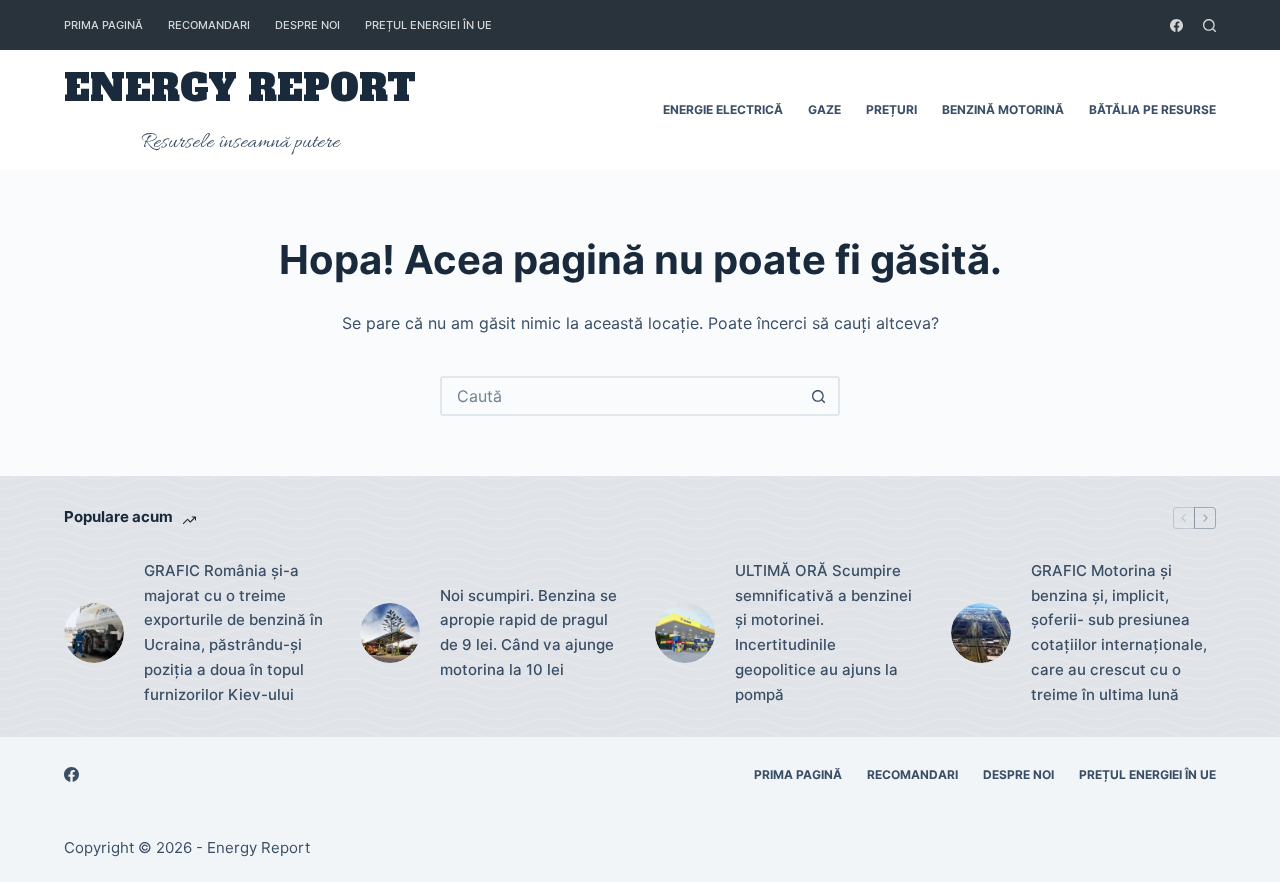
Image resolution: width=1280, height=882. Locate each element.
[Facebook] (1176, 25)
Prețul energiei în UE (428, 25)
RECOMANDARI (209, 25)
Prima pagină (103, 25)
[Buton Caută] (818, 396)
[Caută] (1209, 25)
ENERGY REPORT (240, 88)
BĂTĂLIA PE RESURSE (1152, 109)
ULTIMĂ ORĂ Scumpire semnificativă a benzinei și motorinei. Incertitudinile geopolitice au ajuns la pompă (823, 632)
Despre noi (307, 25)
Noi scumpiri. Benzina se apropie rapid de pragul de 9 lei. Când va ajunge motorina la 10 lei (528, 632)
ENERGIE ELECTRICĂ (723, 109)
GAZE (824, 109)
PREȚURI (891, 109)
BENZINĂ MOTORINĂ (1003, 109)
